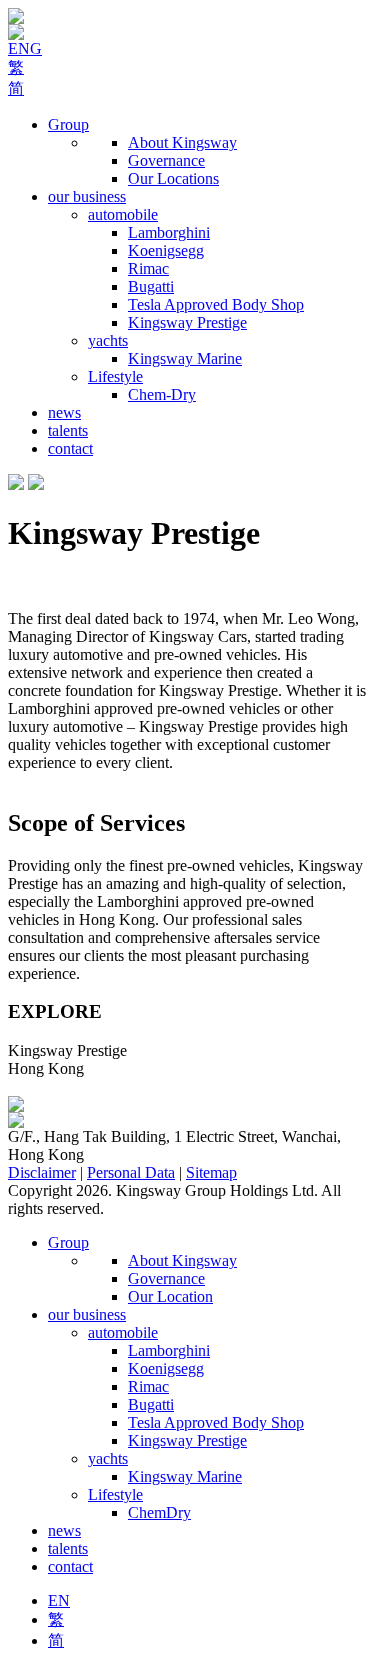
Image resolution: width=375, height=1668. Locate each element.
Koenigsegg (166, 250)
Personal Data (131, 1172)
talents (68, 430)
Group (68, 124)
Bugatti (151, 286)
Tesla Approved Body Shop (216, 304)
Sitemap (211, 1172)
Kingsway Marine (185, 358)
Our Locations (173, 178)
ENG (25, 48)
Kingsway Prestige (187, 322)
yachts (108, 340)
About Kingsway (182, 142)
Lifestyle (115, 376)
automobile (123, 214)
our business (87, 196)
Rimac (148, 268)
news (64, 412)
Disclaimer (42, 1172)
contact (70, 448)
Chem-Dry (162, 394)
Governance (166, 160)
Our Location (170, 1296)
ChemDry (159, 1512)
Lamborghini (169, 232)
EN (59, 1600)
